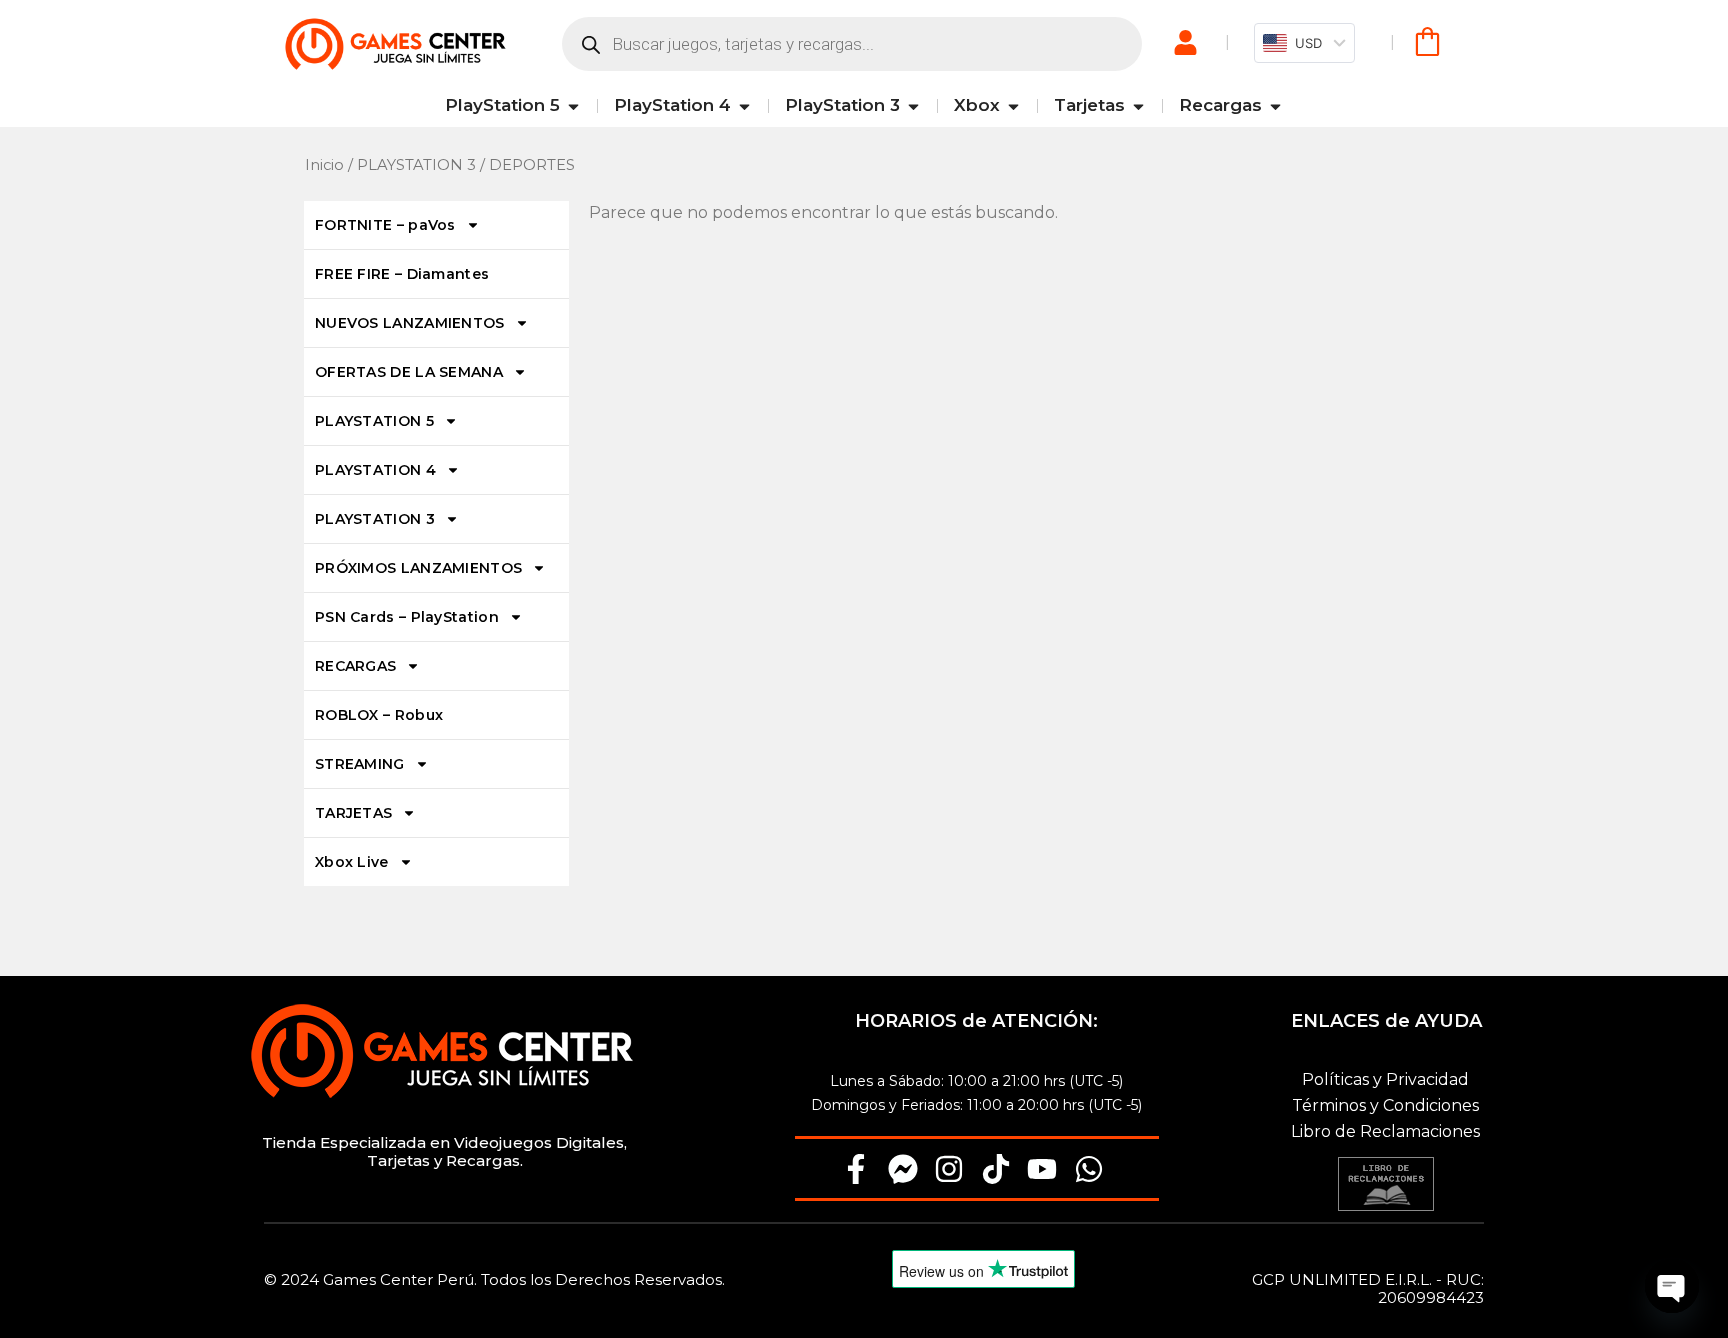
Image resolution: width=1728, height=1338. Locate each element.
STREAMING (360, 764)
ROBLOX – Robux (379, 715)
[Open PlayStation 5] (573, 106)
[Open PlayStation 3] (913, 106)
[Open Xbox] (1013, 106)
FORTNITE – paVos (385, 225)
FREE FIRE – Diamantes (402, 274)
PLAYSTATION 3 (416, 165)
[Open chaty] (1672, 1286)
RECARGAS (355, 666)
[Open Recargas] (1275, 106)
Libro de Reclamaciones (1385, 1131)
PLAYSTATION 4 (375, 470)
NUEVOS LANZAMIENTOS (410, 323)
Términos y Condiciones (1385, 1105)
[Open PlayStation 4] (744, 106)
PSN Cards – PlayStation (407, 617)
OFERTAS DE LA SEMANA (409, 372)
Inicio (324, 165)
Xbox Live (352, 862)
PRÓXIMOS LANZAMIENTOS (418, 568)
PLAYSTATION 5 (374, 421)
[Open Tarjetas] (1138, 106)
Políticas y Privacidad (1385, 1079)
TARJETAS (353, 813)
